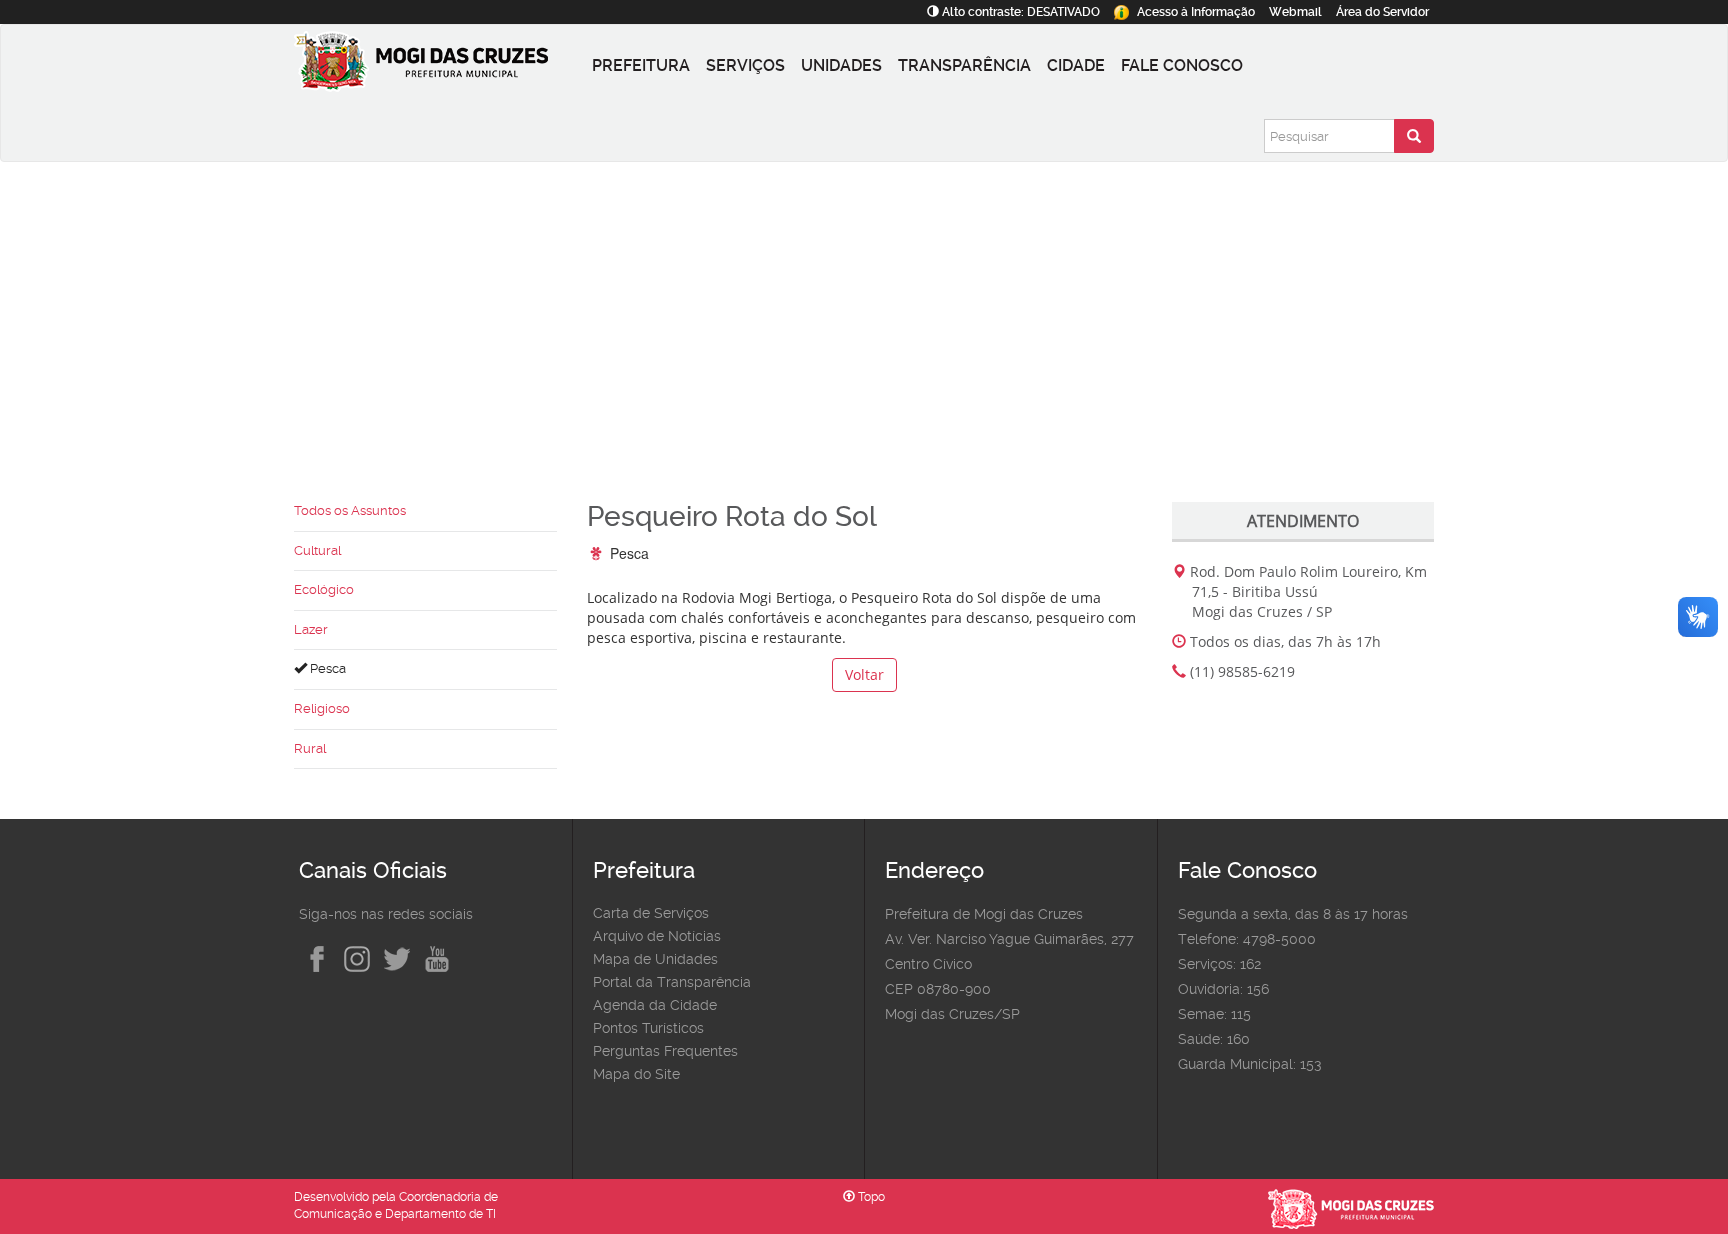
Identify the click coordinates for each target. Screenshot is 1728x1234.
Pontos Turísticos (648, 1028)
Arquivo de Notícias (657, 936)
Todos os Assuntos (350, 510)
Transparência (964, 65)
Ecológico (324, 589)
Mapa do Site (636, 1074)
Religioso (322, 708)
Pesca (326, 668)
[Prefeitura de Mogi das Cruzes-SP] (439, 66)
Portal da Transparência (672, 982)
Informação (1196, 12)
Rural (310, 748)
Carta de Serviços (651, 913)
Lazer (311, 629)
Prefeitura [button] (641, 65)
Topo (870, 1197)
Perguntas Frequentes (665, 1051)
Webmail (1295, 12)
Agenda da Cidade (655, 1005)
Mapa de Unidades (655, 959)
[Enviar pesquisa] (1414, 136)
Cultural (317, 550)
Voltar (864, 674)
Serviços (745, 65)
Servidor (1382, 12)
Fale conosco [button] (1182, 65)
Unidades (841, 65)
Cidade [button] (1076, 65)
